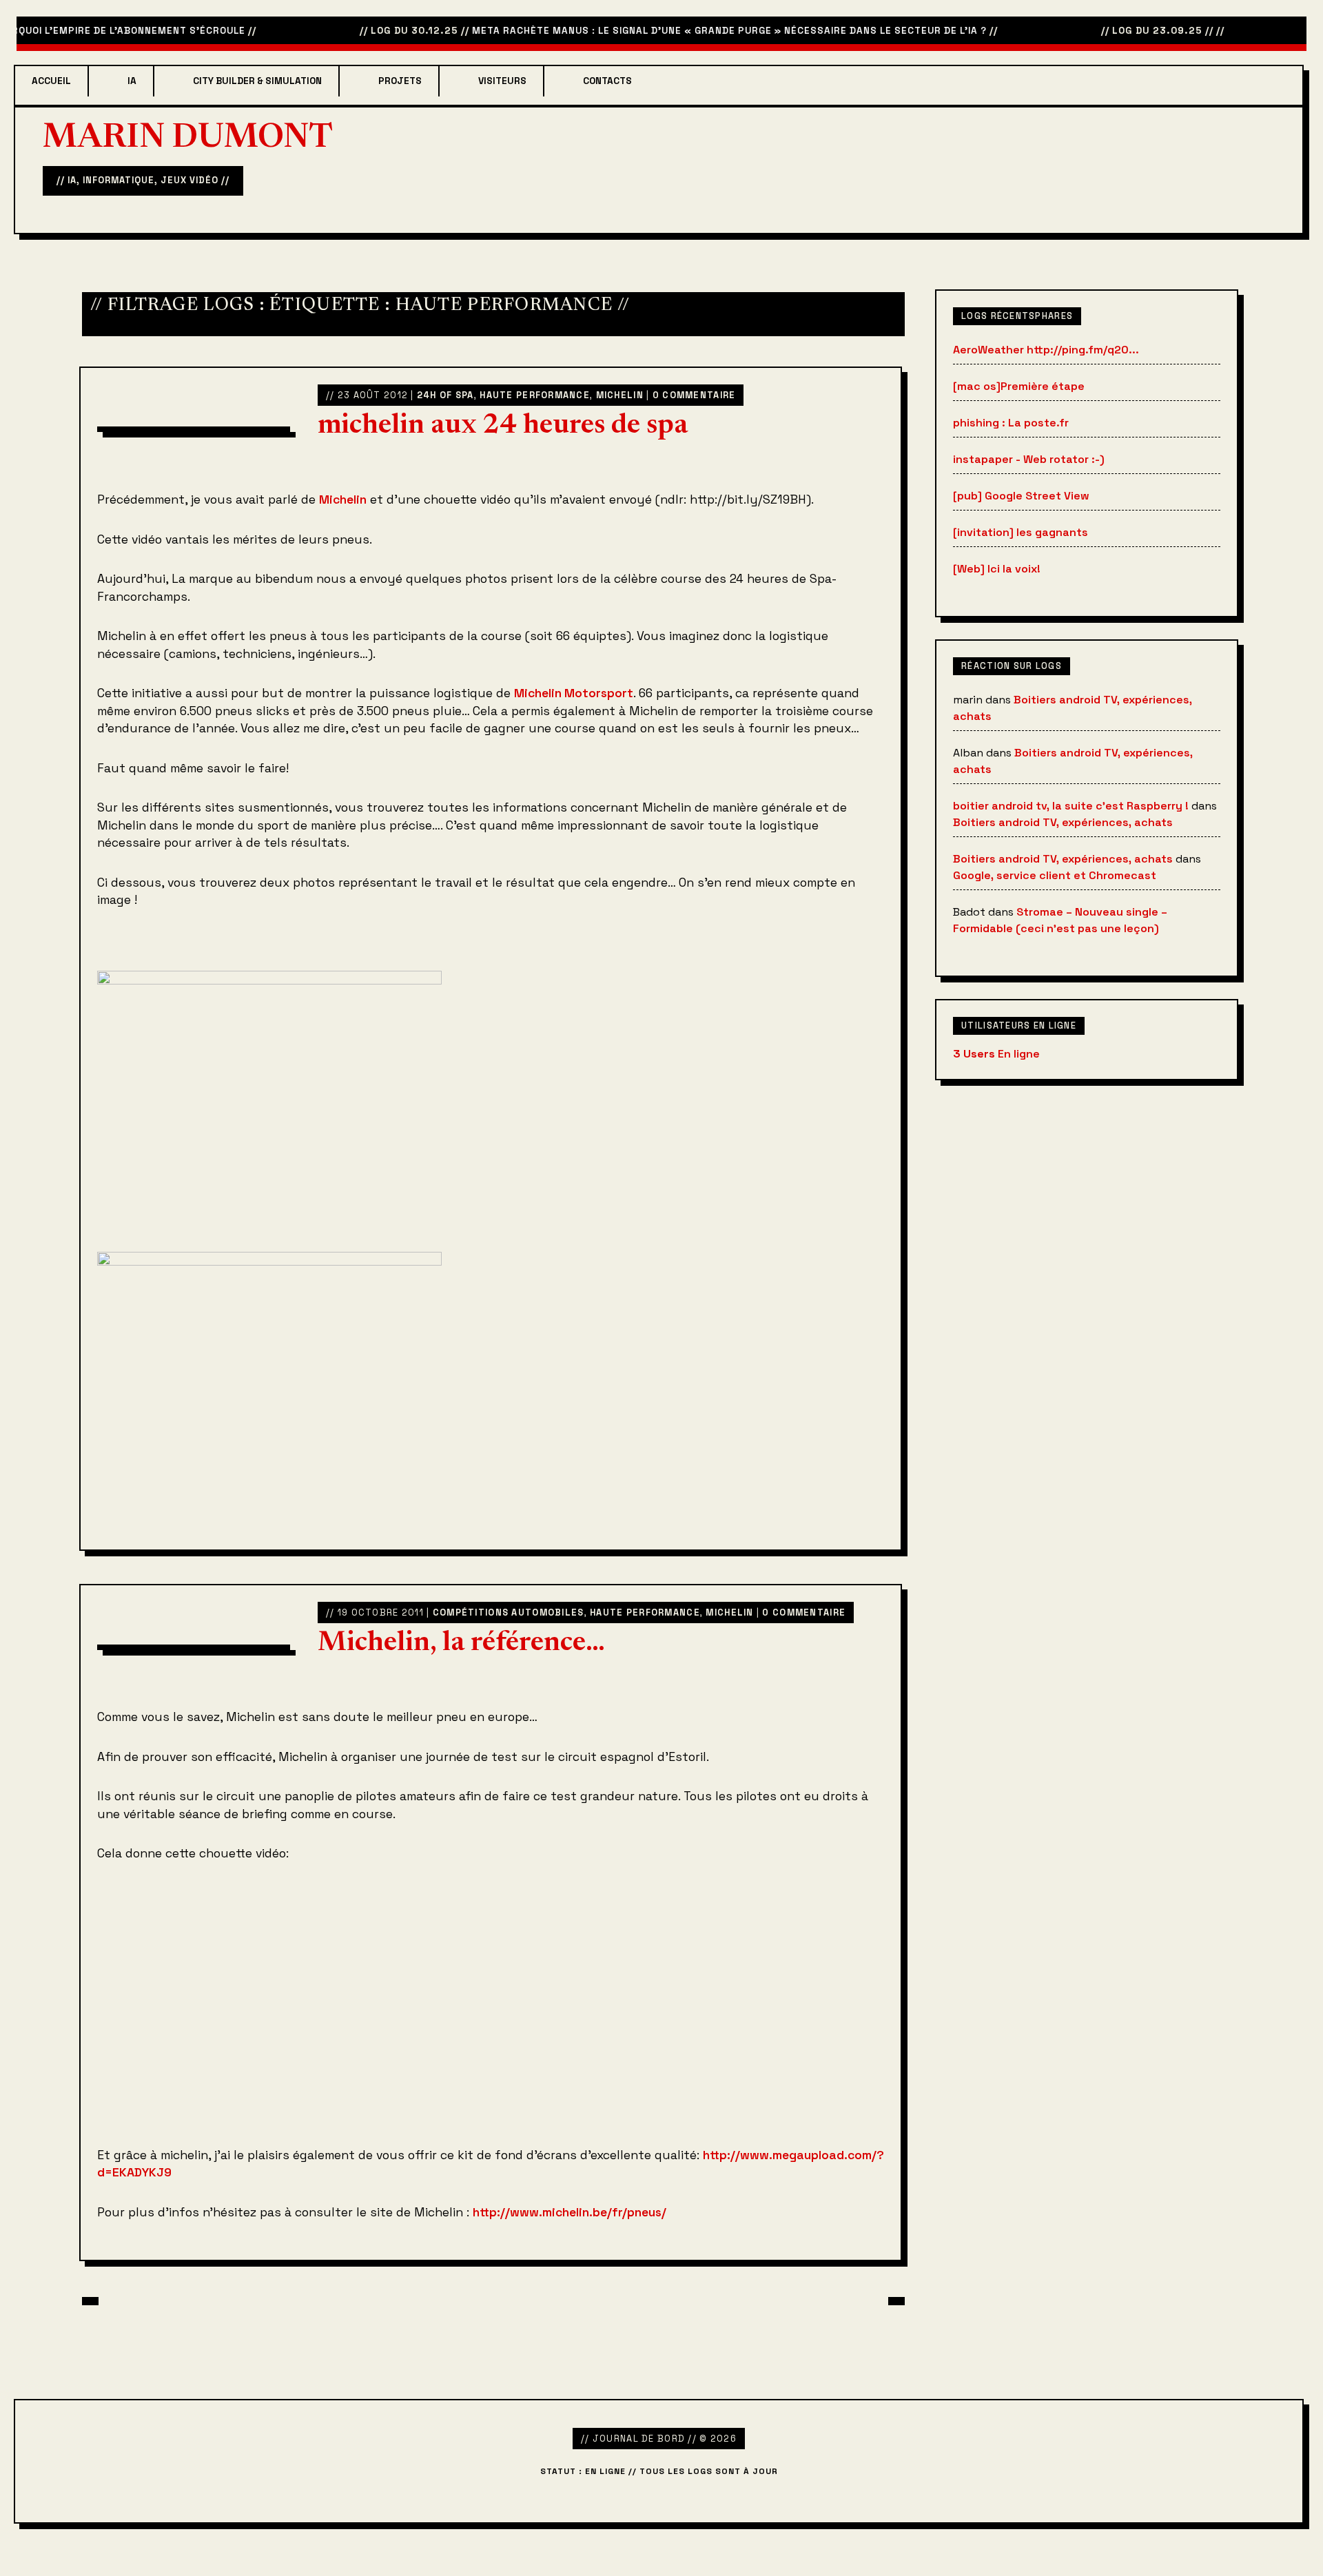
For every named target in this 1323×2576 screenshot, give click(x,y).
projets (400, 81)
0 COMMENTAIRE (694, 395)
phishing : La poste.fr (1011, 423)
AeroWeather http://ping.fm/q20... (1046, 350)
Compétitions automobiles (509, 1612)
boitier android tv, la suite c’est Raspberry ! (1071, 806)
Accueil (51, 81)
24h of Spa (445, 395)
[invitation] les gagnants (1021, 532)
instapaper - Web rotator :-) (1029, 459)
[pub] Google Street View (1021, 496)
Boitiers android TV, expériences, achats (1063, 822)
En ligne (996, 1054)
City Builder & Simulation (257, 81)
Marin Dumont (188, 139)
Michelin (620, 395)
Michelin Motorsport (574, 693)
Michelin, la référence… (461, 1644)
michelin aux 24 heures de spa (503, 426)
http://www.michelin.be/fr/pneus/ (570, 2212)
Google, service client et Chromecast (1055, 875)
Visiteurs (502, 81)
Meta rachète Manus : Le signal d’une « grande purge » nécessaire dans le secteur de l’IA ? (698, 31)
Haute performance (535, 395)
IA (132, 81)
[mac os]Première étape (1019, 386)
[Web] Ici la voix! (997, 569)
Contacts (607, 81)
